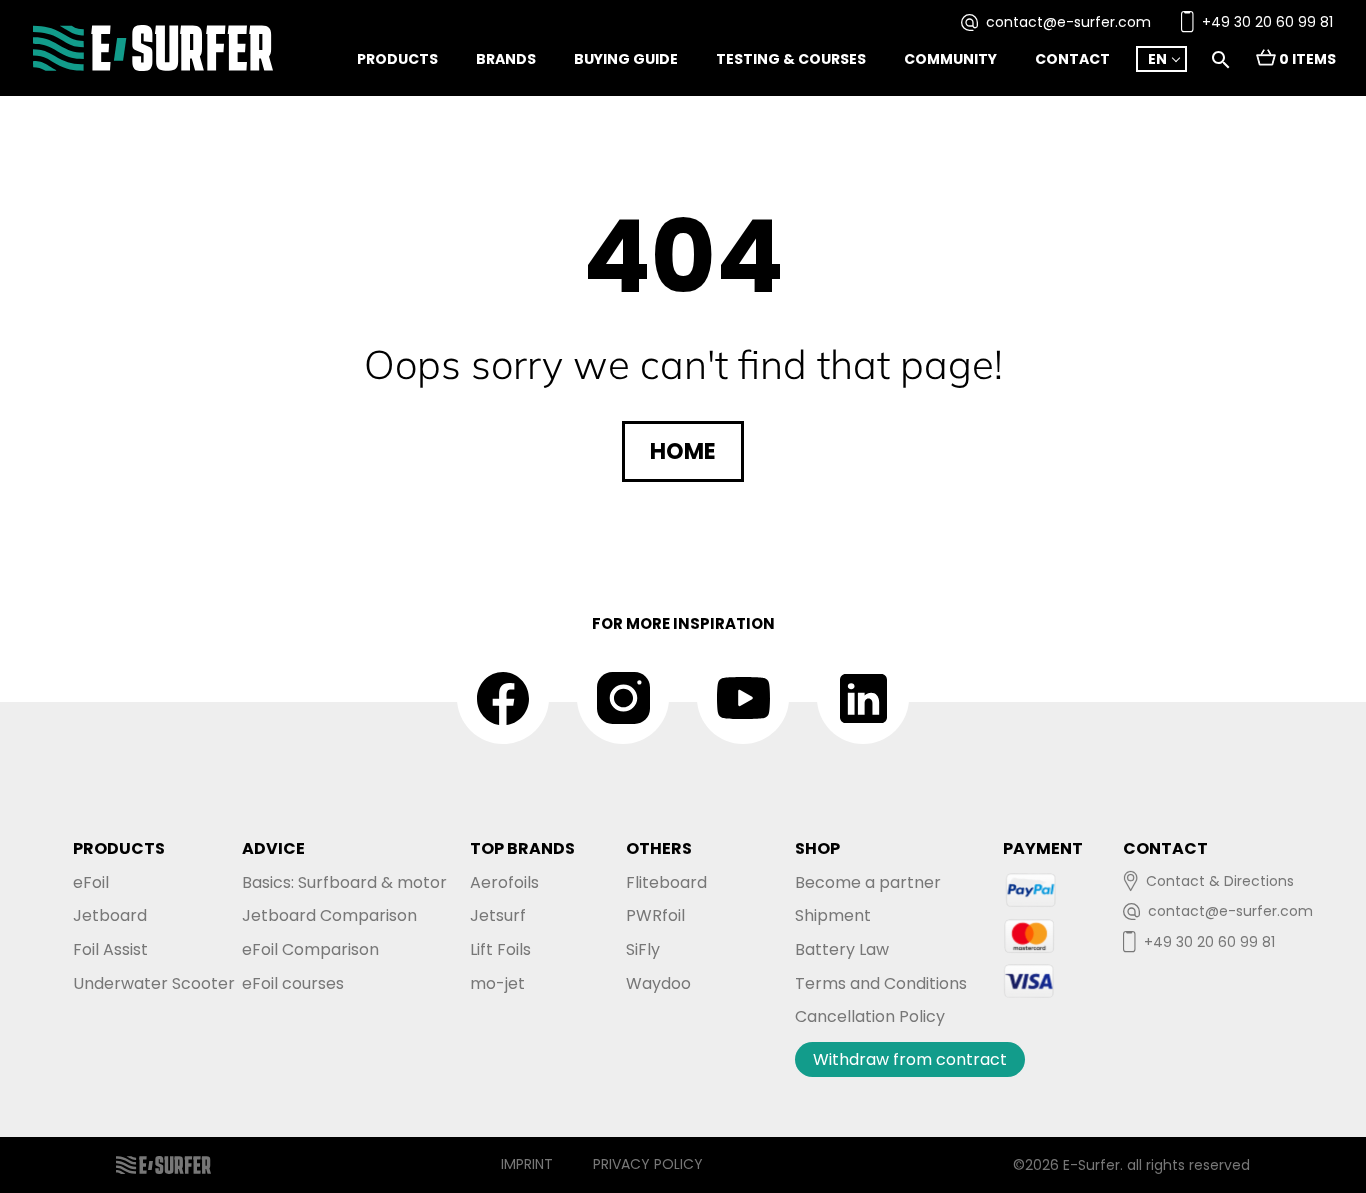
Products (397, 59)
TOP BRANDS (522, 848)
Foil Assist (110, 949)
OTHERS (659, 848)
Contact (1072, 59)
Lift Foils (500, 949)
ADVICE (273, 848)
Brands (506, 59)
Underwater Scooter (154, 983)
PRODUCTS (119, 848)
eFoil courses (293, 983)
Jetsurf (498, 915)
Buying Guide (626, 59)
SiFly (643, 949)
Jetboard (110, 915)
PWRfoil (655, 915)
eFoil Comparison (310, 949)
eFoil (91, 882)
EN (1157, 59)
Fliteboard (666, 882)
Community (950, 59)
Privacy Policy (648, 1164)
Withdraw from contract (910, 1059)
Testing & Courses (791, 59)
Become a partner (868, 882)
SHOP (817, 848)
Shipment (833, 915)
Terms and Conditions (881, 983)
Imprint (527, 1164)
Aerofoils (504, 882)
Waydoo (658, 983)
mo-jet (497, 983)
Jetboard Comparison (329, 915)
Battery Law (842, 949)
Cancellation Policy (870, 1016)
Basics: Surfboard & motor (344, 882)
